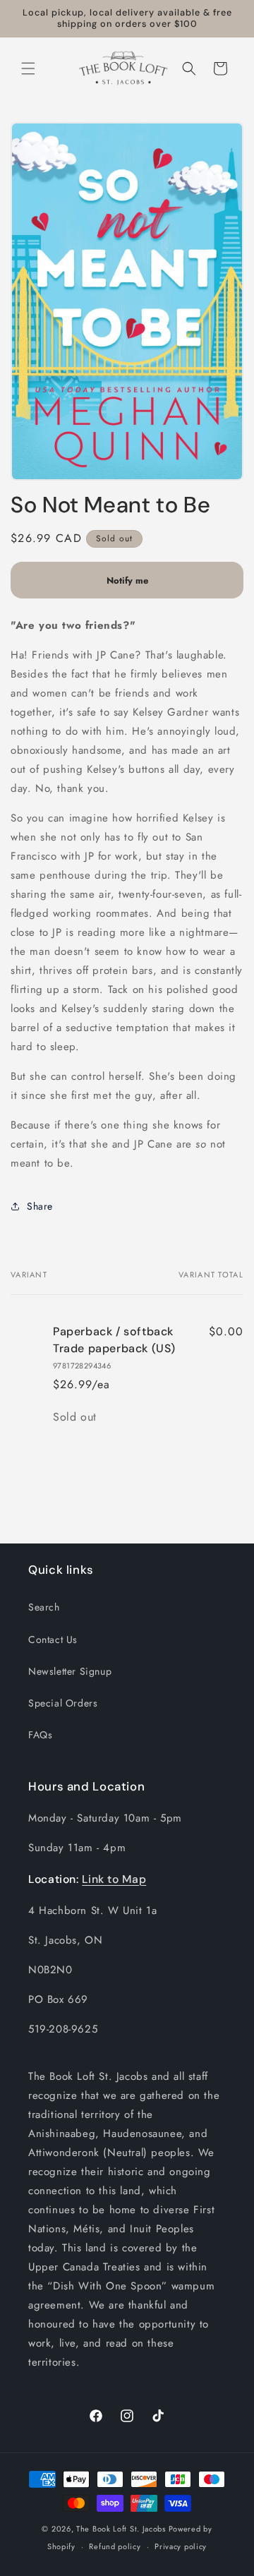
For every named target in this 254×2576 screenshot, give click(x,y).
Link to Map (114, 1879)
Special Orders (63, 1703)
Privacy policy (181, 2546)
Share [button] (40, 1206)
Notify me (127, 580)
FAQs (40, 1735)
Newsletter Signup (70, 1671)
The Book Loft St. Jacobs (121, 2529)
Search (44, 1607)
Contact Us (53, 1639)
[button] (28, 68)
